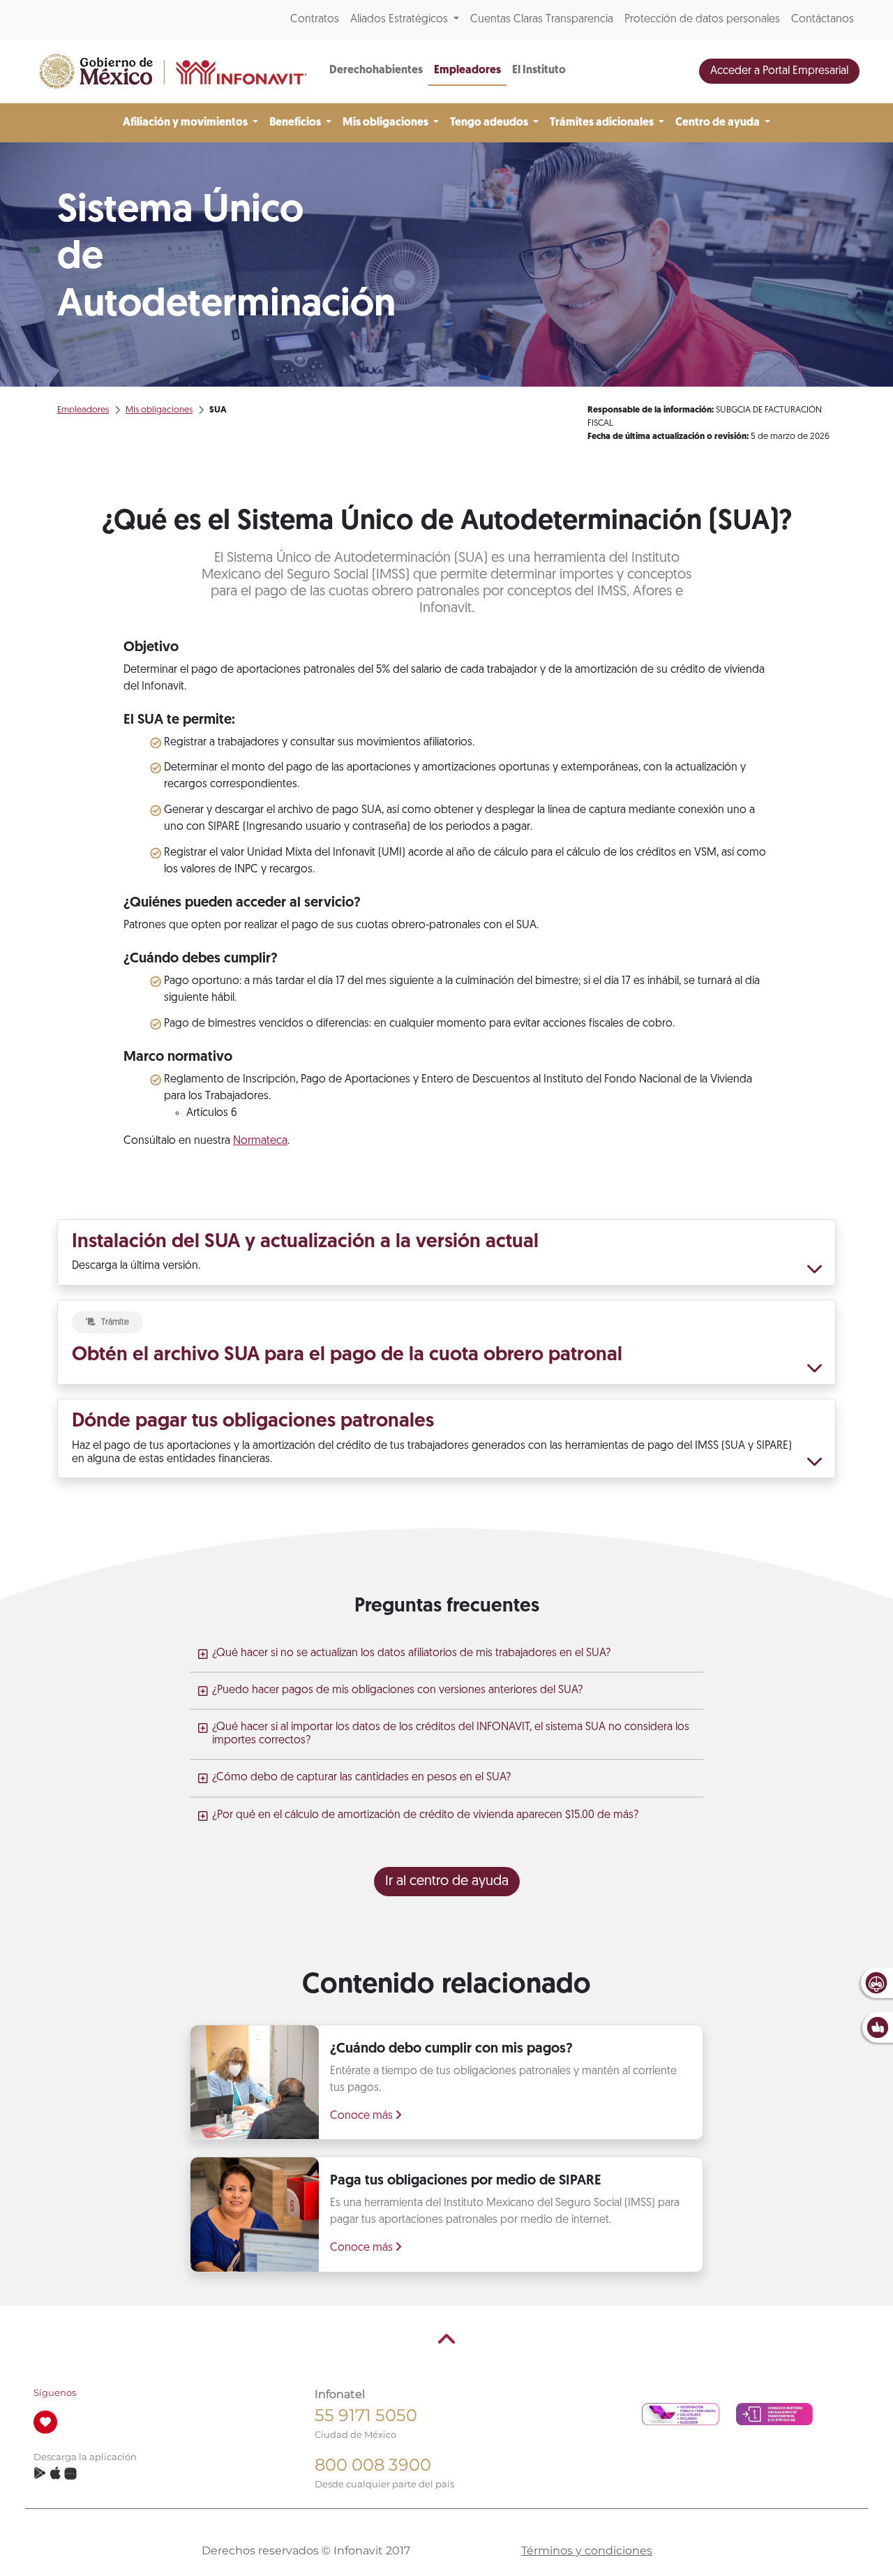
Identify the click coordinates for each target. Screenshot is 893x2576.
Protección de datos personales (702, 20)
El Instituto (539, 70)
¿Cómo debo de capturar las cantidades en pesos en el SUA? (361, 1778)
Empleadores (467, 70)
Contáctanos (823, 20)
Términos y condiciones (587, 2551)
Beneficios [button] (296, 123)
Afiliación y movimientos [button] (186, 123)
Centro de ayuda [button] (719, 123)
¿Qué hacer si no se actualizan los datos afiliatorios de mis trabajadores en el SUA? (411, 1653)
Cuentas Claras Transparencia (542, 20)
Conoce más (363, 2116)
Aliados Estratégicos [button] (400, 20)
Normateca (260, 1141)
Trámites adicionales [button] (603, 123)
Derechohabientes (376, 70)
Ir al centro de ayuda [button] (447, 1882)
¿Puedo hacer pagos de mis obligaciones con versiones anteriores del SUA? (397, 1690)
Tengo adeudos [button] (490, 123)
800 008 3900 (373, 2465)
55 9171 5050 (366, 2415)
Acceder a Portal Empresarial (779, 71)
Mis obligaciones (159, 410)
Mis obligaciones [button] (387, 123)
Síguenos (55, 2393)
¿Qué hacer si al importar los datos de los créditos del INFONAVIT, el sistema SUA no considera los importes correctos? (451, 1734)
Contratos (315, 20)
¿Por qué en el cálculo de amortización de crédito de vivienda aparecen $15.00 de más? (425, 1815)
